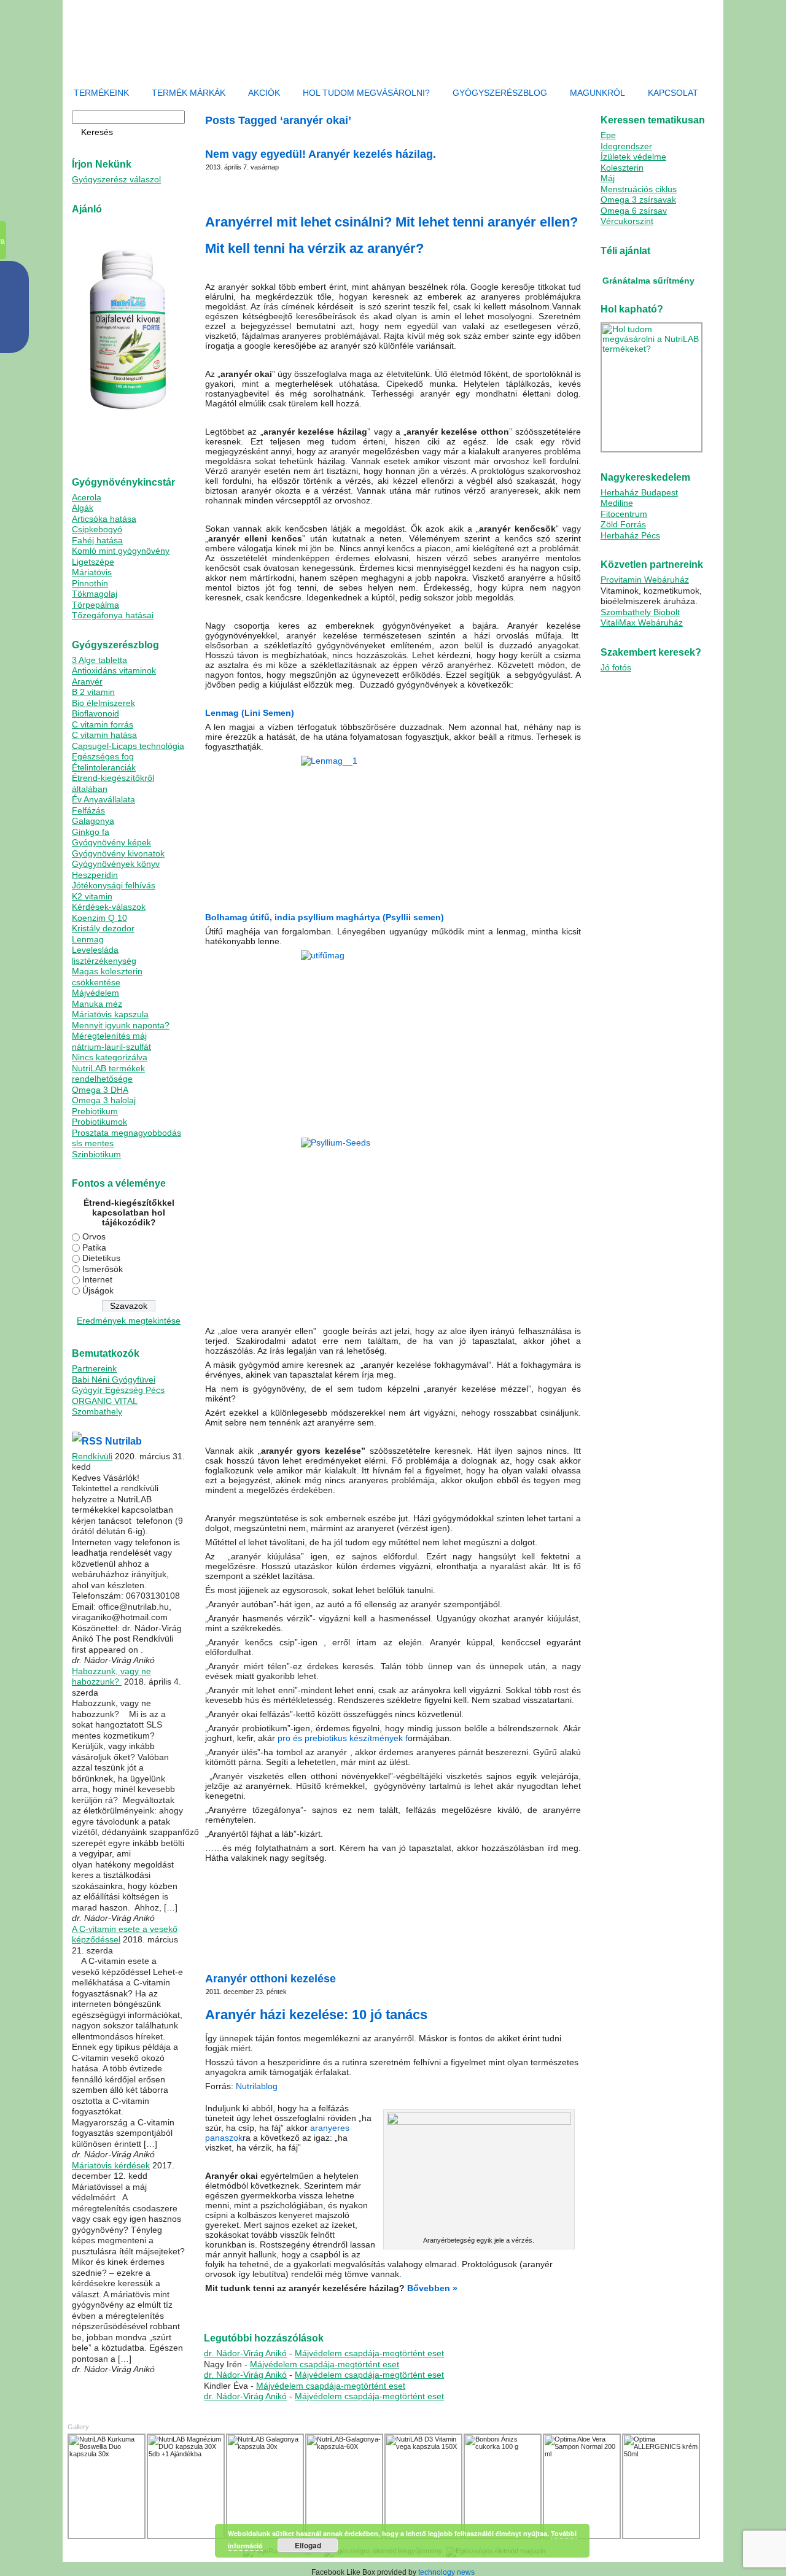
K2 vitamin (92, 896)
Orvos (94, 1236)
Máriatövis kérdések (111, 2165)
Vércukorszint (627, 221)
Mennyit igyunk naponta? (121, 1025)
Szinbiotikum (96, 1154)
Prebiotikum (95, 1111)
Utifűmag (303, 1942)
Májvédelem (95, 993)
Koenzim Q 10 (99, 918)
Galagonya (93, 821)
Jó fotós (616, 667)
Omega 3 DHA (100, 1090)
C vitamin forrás (103, 724)
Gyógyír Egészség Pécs (118, 1390)
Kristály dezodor (103, 928)
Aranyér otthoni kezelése (270, 1979)
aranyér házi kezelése (435, 2302)
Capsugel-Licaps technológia (128, 746)
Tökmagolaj (95, 594)
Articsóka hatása (104, 519)
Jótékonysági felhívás (114, 885)
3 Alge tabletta (99, 660)
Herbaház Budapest (639, 492)
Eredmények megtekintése (129, 1321)
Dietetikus (101, 1258)
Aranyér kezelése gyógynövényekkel (442, 1942)
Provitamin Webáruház (645, 580)
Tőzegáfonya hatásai (113, 615)
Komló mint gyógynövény (121, 551)
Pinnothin (90, 583)
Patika (94, 1247)
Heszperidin (95, 875)
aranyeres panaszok (251, 2309)
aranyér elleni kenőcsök (364, 2302)
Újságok (98, 1290)
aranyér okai (299, 1949)
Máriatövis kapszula (110, 1014)
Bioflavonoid (95, 713)
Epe (608, 135)
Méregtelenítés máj (109, 1036)
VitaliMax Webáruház (642, 623)
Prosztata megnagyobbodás (126, 1133)
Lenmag (88, 939)
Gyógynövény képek (111, 842)
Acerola (87, 497)
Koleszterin (622, 168)
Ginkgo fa (91, 832)
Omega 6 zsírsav (634, 211)
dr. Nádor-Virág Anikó (245, 2353)
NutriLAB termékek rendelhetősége (108, 1074)
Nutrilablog (257, 2086)
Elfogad (308, 2545)
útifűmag (358, 1949)
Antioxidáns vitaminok (114, 670)
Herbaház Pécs (630, 535)
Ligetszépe (93, 562)
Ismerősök (103, 1269)
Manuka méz (97, 1004)
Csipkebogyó (97, 529)
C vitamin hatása (104, 735)
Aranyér (87, 681)
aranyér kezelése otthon (242, 1949)
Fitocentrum (624, 514)
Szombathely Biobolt (640, 612)
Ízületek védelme (633, 157)
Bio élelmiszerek (103, 703)
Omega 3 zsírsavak (638, 200)
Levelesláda (95, 950)
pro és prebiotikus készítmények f (341, 1738)
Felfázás (88, 810)
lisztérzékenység (104, 961)
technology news (446, 2572)
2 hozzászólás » (400, 1949)
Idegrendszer (626, 146)
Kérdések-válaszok (109, 907)
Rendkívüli (92, 1456)
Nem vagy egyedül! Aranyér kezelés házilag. (321, 154)
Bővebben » (432, 2288)
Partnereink (94, 1368)
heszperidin (301, 2309)
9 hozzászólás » (348, 2309)
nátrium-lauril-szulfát (111, 1047)
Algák (83, 508)
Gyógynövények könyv (116, 864)
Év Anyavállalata (103, 799)
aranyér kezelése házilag (537, 1942)
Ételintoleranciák (104, 767)
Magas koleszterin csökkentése (107, 977)
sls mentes (93, 1143)
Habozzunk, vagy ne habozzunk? (111, 1677)
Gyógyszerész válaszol (116, 179)
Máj (608, 178)
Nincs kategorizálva (110, 1057)
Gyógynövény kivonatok (118, 853)
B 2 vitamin (93, 692)
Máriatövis (92, 572)
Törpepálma (95, 605)
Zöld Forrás (623, 524)
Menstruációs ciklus (639, 189)
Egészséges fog (103, 756)
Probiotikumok (99, 1122)
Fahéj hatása (97, 540)
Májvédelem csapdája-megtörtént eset (369, 2353)
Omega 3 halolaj (104, 1100)
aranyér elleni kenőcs (354, 1942)
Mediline (617, 503)
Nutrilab (123, 1441)
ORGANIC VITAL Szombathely (105, 1406)
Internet (97, 1279)
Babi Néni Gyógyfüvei (114, 1379)
